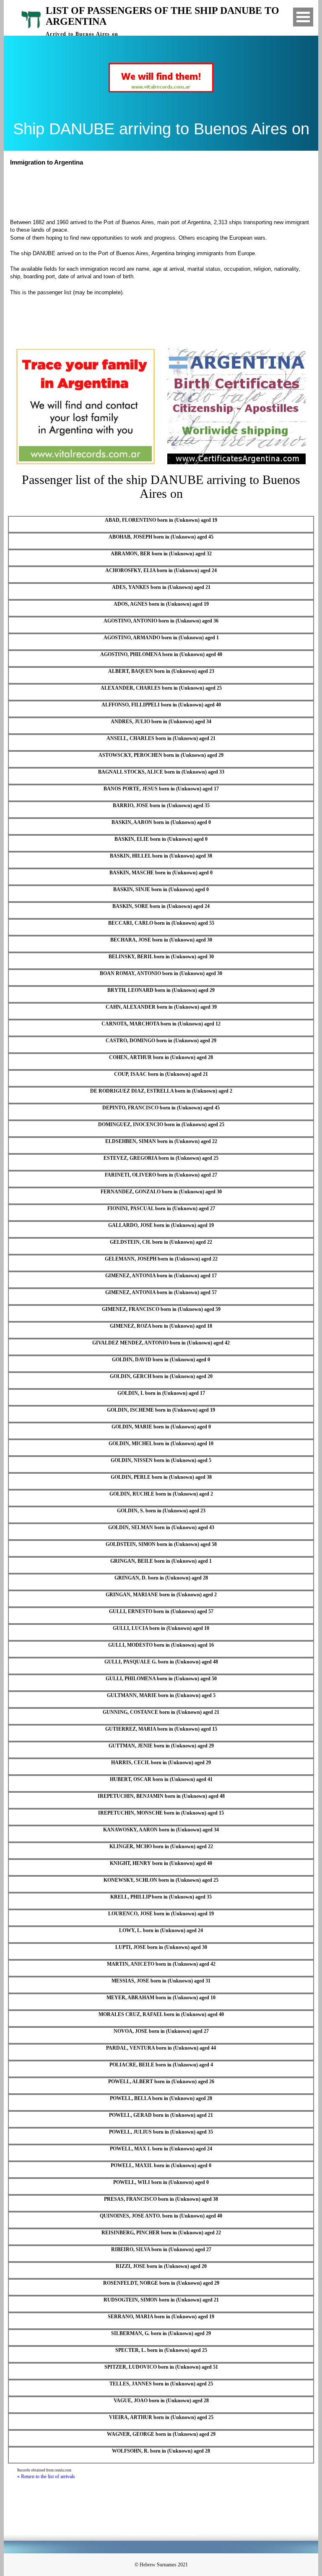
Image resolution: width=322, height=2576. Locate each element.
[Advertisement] (165, 191)
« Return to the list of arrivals (46, 2477)
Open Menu (303, 17)
